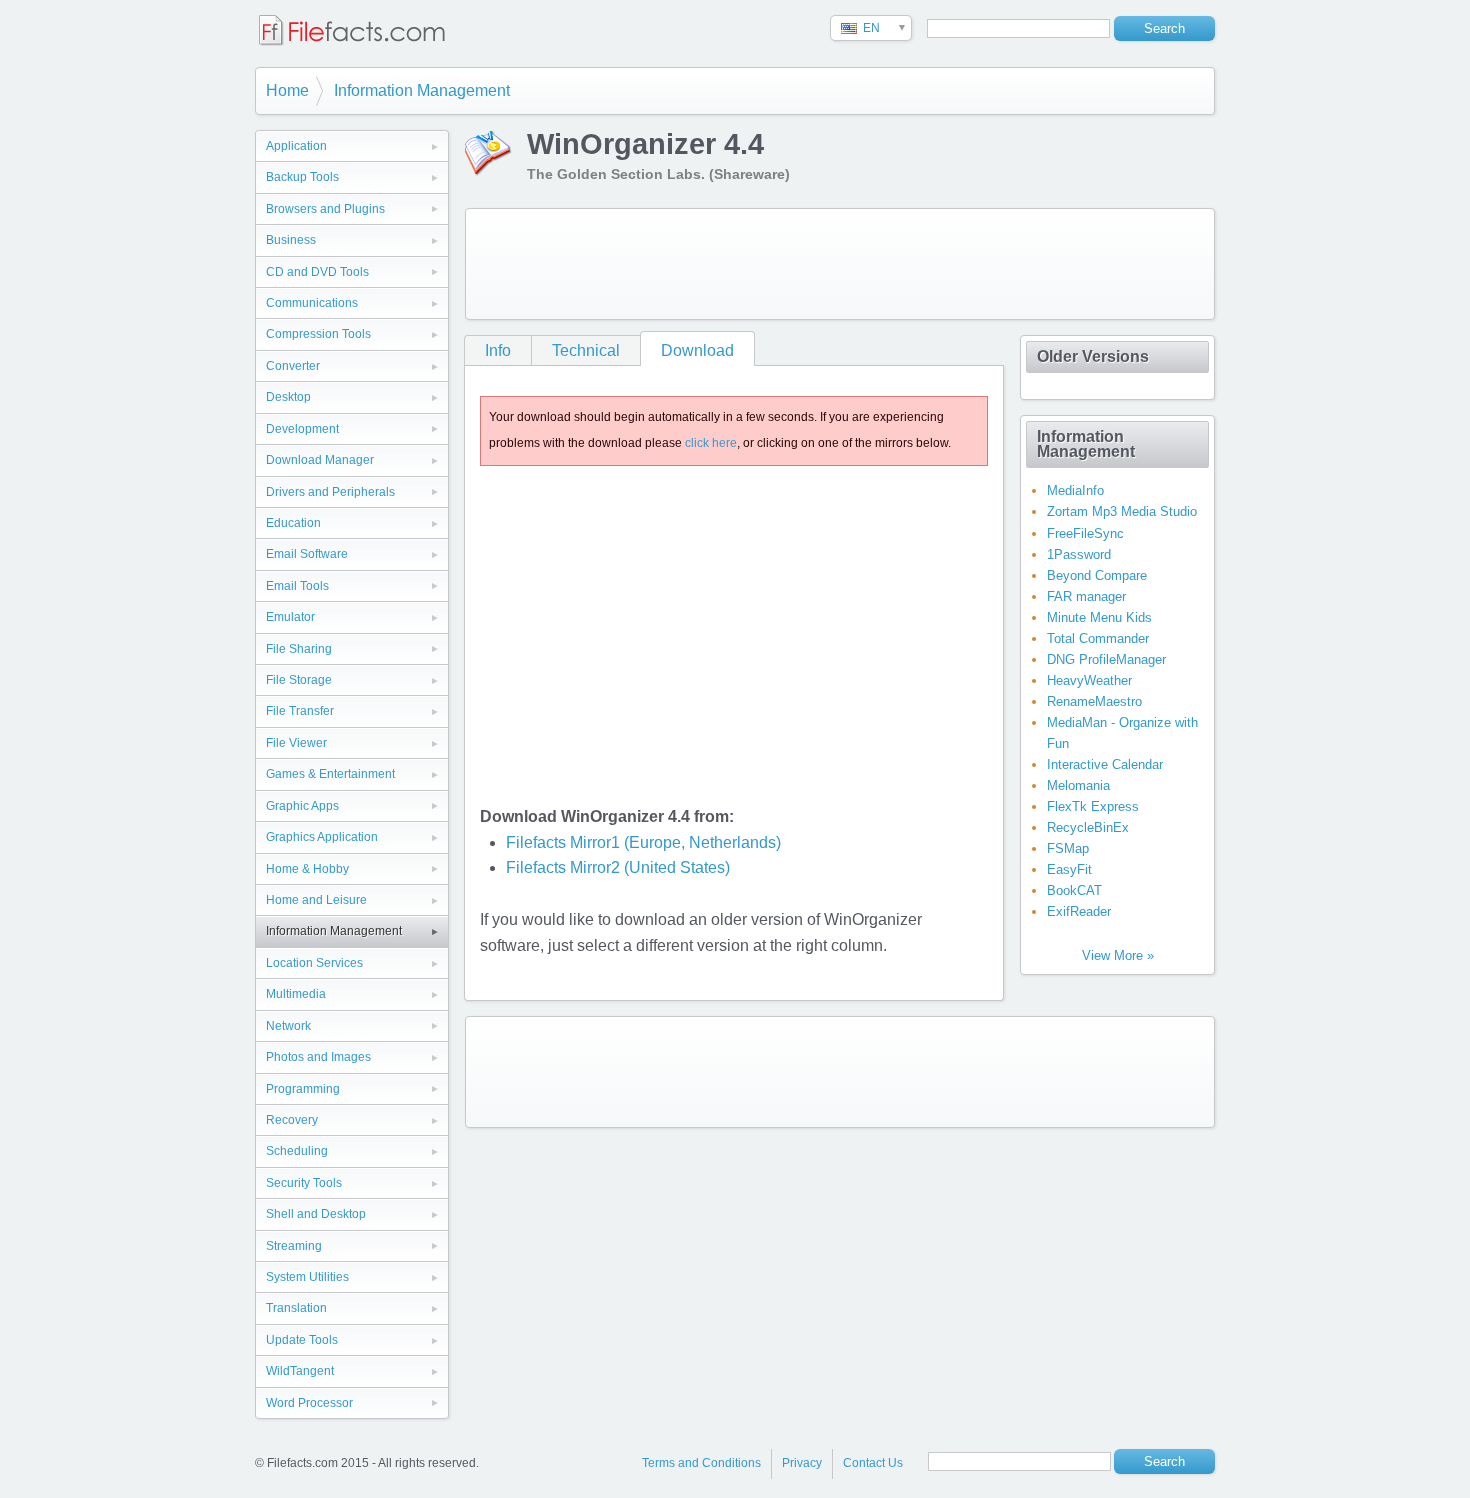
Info (498, 350)
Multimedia (296, 994)
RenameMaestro (1094, 701)
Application (296, 146)
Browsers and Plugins (325, 209)
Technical (586, 350)
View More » (1118, 955)
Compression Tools (318, 334)
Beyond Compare (1097, 575)
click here (711, 443)
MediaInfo (1075, 490)
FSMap (1068, 848)
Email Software (307, 554)
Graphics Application (322, 837)
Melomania (1078, 785)
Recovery (292, 1120)
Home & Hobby (307, 869)
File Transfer (300, 711)
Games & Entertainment (330, 774)
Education (293, 523)
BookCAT (1074, 890)
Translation (296, 1308)
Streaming (294, 1246)
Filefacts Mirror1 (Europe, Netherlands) (643, 842)
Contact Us (873, 1463)
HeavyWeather (1089, 680)
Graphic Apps (302, 806)
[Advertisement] (840, 264)
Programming (303, 1089)
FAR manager (1086, 596)
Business (291, 240)
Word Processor (309, 1403)
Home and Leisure (316, 900)
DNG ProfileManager (1106, 659)
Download (697, 350)
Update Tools (302, 1340)
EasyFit (1069, 869)
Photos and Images (318, 1057)
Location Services (314, 963)
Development (302, 429)
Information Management (422, 90)
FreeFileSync (1085, 533)
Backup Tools (302, 177)
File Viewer (296, 743)
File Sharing (299, 649)
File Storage (299, 680)
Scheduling (297, 1151)
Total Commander (1098, 638)
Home (287, 90)
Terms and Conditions (701, 1463)
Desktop (288, 397)
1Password (1079, 554)
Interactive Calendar (1105, 764)
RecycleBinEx (1088, 827)
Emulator (290, 617)
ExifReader (1079, 911)
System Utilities (307, 1277)
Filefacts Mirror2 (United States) (618, 867)
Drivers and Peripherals (330, 492)
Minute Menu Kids (1099, 617)
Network (288, 1026)
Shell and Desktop (316, 1214)
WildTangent (300, 1371)
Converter (293, 366)
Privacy (802, 1463)
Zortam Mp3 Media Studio (1122, 511)
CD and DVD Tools (317, 272)
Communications (312, 303)
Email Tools (297, 586)
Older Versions (1093, 356)
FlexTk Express (1093, 806)
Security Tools (304, 1183)
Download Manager (320, 460)
